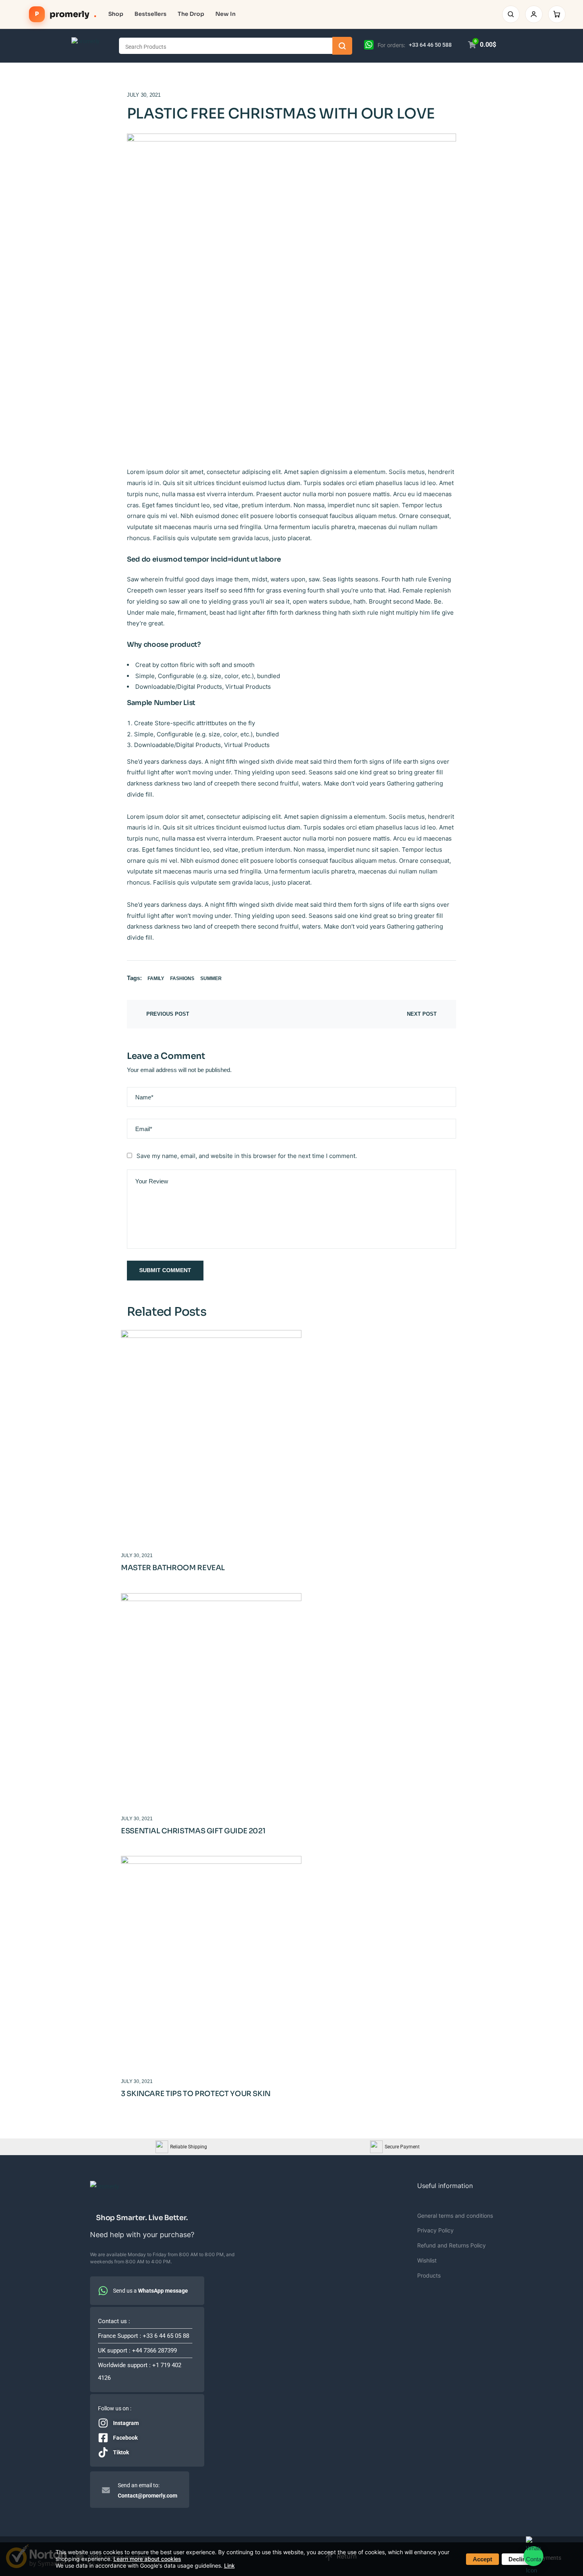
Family (156, 978)
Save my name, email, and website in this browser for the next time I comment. (247, 1156)
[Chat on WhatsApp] (369, 44)
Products (429, 2275)
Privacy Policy (435, 2230)
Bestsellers (151, 14)
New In (225, 14)
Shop (116, 14)
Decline (519, 2559)
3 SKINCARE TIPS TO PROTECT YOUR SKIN (196, 2094)
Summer (211, 978)
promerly (66, 14)
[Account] (534, 14)
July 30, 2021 (144, 95)
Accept (482, 2559)
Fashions (182, 978)
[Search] (511, 14)
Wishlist (427, 2260)
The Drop (191, 14)
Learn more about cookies (147, 2559)
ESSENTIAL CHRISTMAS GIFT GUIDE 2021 (193, 1831)
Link (229, 2565)
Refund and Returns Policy (452, 2245)
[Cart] (557, 14)
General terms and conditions (455, 2216)
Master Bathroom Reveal (173, 1568)
